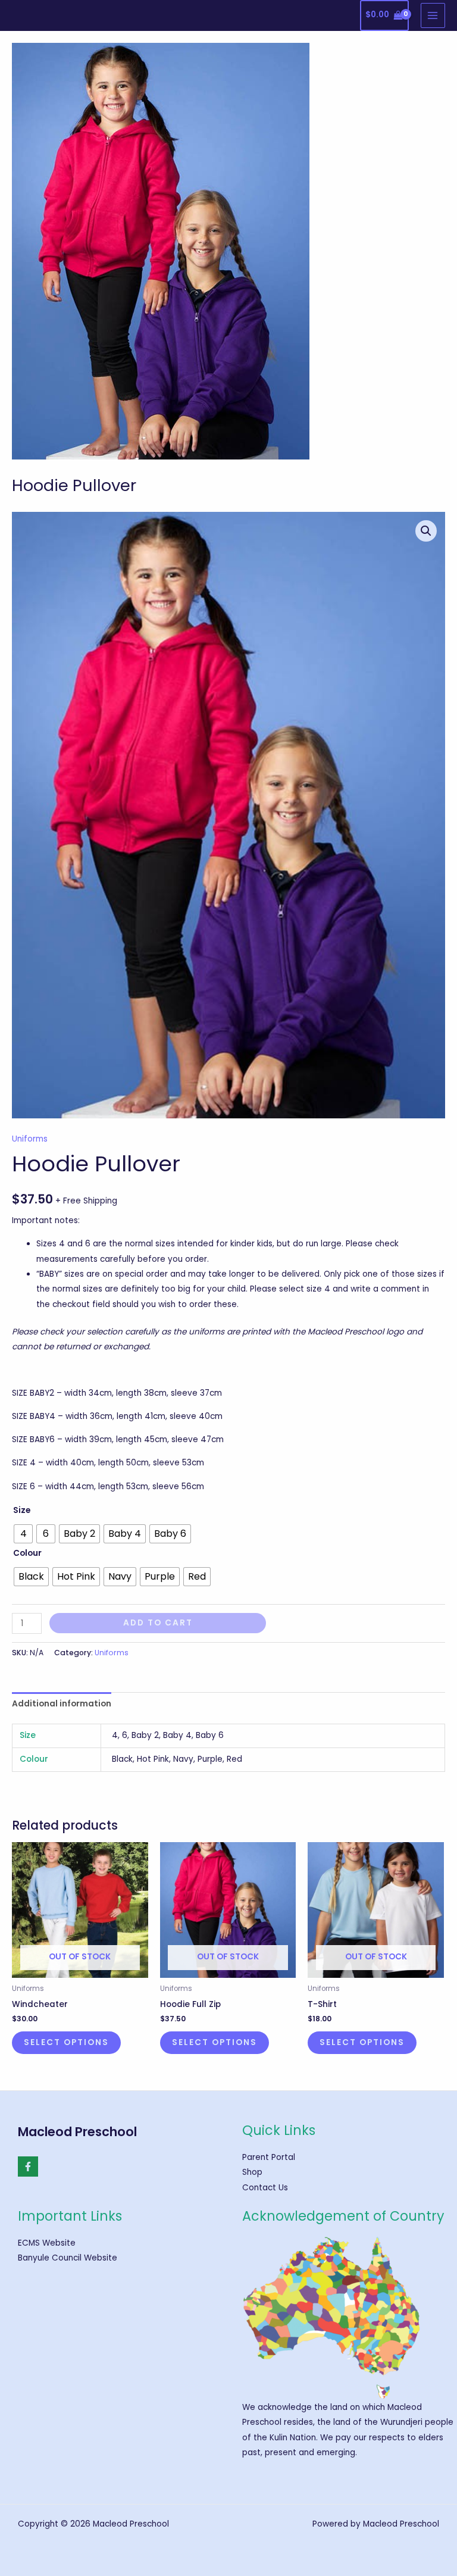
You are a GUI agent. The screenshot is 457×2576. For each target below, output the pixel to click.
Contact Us (265, 2188)
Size (22, 1510)
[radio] (23, 1534)
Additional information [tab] (62, 1704)
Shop (252, 2172)
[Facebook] (28, 2167)
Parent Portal (269, 2157)
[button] (426, 531)
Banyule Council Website (68, 2258)
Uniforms (30, 1139)
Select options (66, 2042)
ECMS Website (47, 2243)
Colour (27, 1553)
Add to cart (158, 1623)
